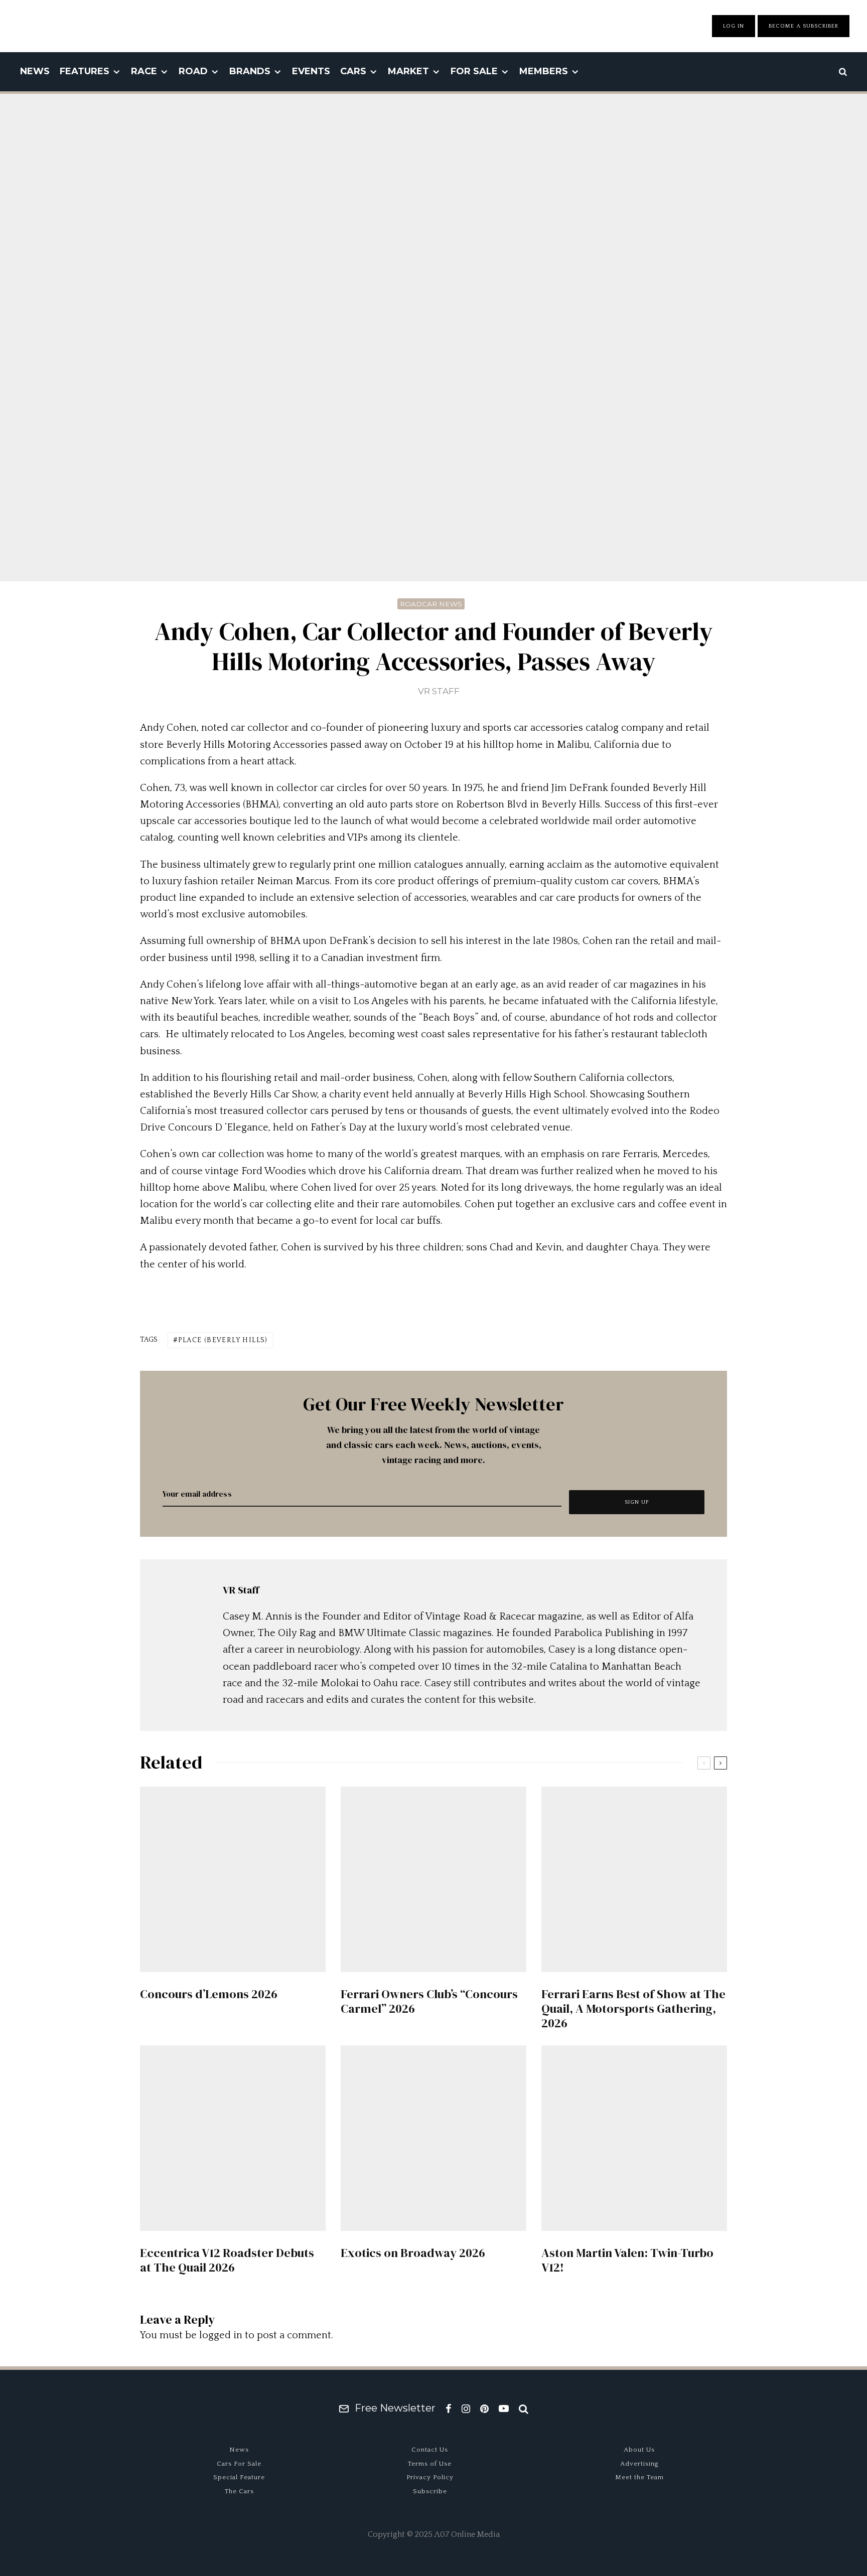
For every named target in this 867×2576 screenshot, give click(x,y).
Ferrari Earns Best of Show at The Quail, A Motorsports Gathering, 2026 (633, 2009)
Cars (353, 71)
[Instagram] (466, 2408)
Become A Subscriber (804, 26)
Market (408, 71)
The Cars (239, 2491)
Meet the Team (639, 2477)
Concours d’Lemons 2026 (209, 1994)
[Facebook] (449, 2408)
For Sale (474, 71)
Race (144, 71)
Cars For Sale (239, 2464)
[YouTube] (504, 2408)
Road (193, 71)
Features (85, 71)
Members (544, 71)
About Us (639, 2450)
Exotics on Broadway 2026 (413, 2253)
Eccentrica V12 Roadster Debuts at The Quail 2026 (227, 2261)
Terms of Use (430, 2464)
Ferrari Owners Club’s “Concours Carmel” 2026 (429, 2002)
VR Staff (439, 691)
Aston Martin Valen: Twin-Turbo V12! (627, 2261)
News (35, 71)
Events (311, 71)
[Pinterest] (484, 2408)
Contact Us (430, 2450)
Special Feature (239, 2477)
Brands (250, 71)
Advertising (639, 2464)
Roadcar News (431, 604)
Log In (734, 26)
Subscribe (430, 2491)
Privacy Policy (430, 2477)
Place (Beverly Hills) (223, 1340)
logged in (221, 2335)
